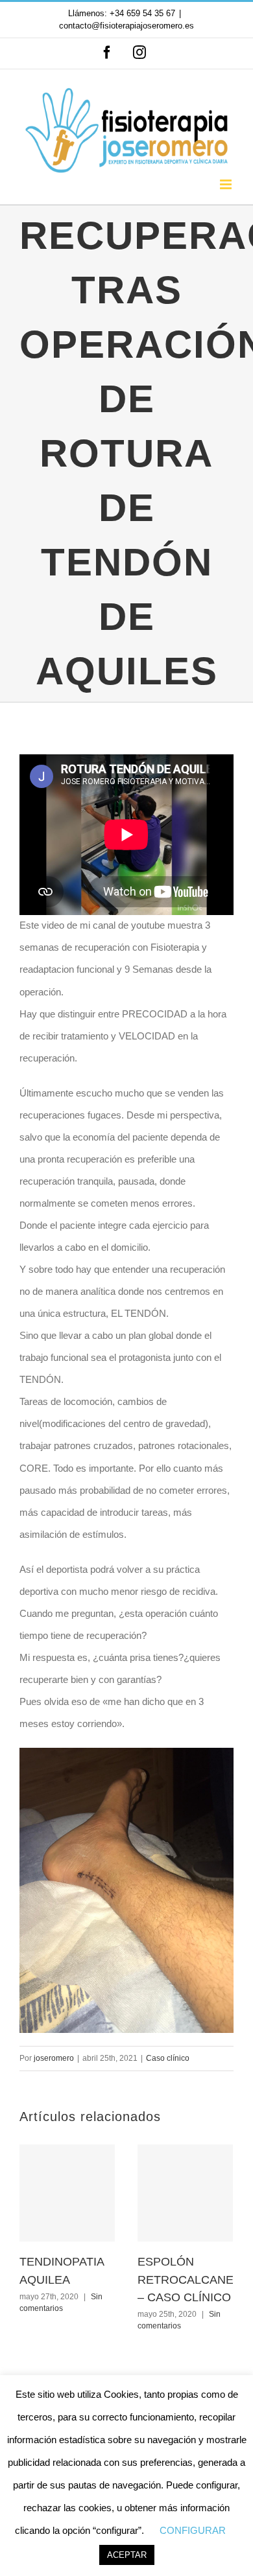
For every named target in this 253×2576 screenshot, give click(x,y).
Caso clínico (168, 2058)
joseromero (54, 2058)
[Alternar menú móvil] (227, 184)
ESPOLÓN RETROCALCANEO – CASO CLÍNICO (190, 2280)
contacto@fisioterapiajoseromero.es (126, 26)
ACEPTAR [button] (127, 2555)
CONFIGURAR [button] (193, 2530)
